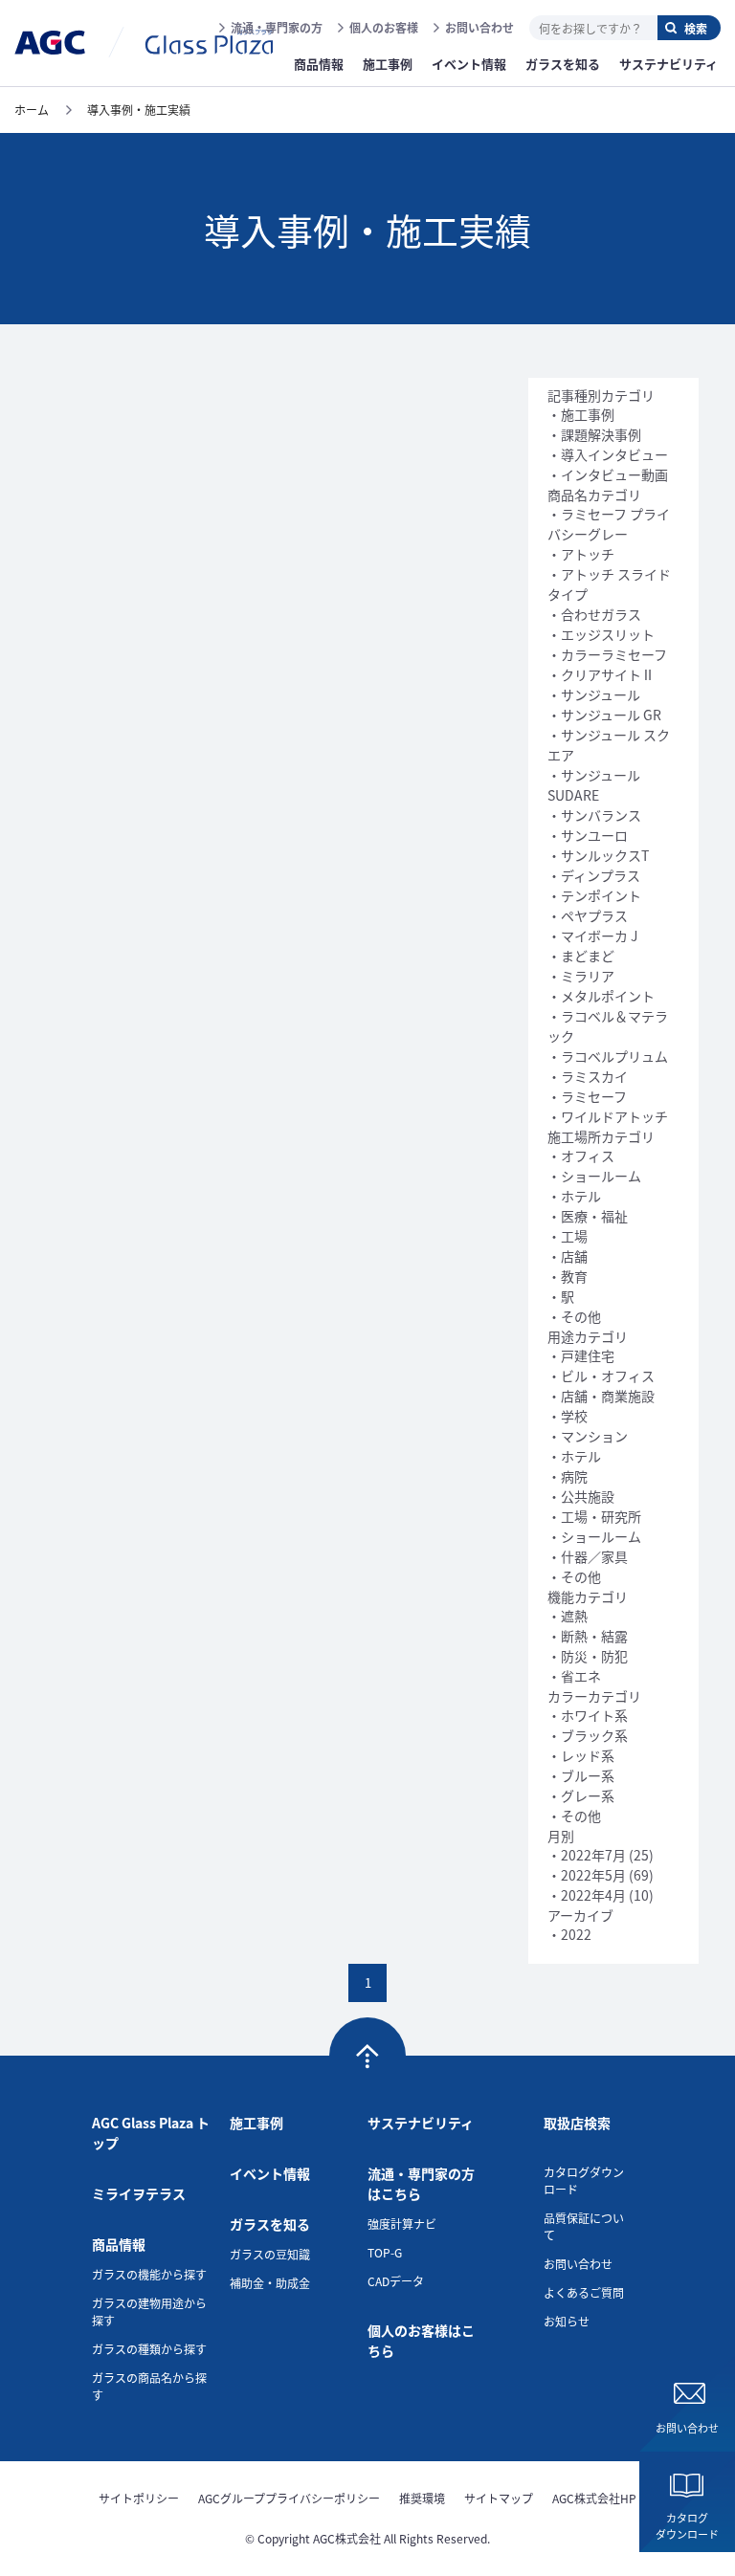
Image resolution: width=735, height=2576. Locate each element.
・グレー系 (581, 1795)
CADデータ (396, 2281)
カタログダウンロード (687, 2526)
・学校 (568, 1416)
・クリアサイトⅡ (601, 674)
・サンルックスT (598, 855)
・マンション (588, 1436)
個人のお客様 (384, 27)
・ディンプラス (594, 875)
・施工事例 (581, 414)
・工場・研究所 (594, 1516)
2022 (576, 1934)
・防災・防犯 (588, 1656)
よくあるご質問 (584, 2292)
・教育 (568, 1276)
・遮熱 (568, 1616)
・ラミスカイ (588, 1076)
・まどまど (581, 956)
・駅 (561, 1296)
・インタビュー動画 (608, 474)
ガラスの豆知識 (270, 2254)
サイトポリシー (139, 2498)
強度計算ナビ (402, 2224)
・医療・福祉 (588, 1216)
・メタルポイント (601, 996)
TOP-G (385, 2252)
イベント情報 (270, 2173)
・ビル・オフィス (601, 1376)
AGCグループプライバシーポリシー (289, 2498)
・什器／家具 (588, 1556)
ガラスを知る (270, 2224)
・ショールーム (594, 1176)
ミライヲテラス (139, 2193)
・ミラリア (581, 976)
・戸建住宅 (581, 1355)
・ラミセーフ (587, 1096)
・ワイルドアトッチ (608, 1116)
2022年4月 (593, 1895)
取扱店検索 (577, 2123)
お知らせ (567, 2321)
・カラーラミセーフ (607, 654)
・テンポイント (594, 895)
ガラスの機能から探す (149, 2274)
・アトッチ (581, 554)
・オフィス (581, 1156)
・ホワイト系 (588, 1715)
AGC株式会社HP (594, 2498)
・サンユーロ (588, 835)
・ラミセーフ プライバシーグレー (609, 524)
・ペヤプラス (588, 915)
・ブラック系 (588, 1735)
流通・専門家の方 (277, 27)
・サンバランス (594, 815)
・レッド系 (581, 1755)
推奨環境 (422, 2498)
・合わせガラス (594, 614)
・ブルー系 (581, 1775)
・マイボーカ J (593, 936)
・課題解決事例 (594, 434)
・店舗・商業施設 (601, 1396)
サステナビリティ (421, 2123)
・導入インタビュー (608, 454)
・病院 (568, 1476)
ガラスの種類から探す (149, 2349)
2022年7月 (593, 1855)
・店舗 (568, 1256)
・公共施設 (581, 1496)
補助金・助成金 (270, 2283)
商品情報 (119, 2244)
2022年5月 (593, 1875)
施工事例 (256, 2123)
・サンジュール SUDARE (594, 785)
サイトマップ (499, 2498)
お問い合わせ (479, 27)
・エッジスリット (601, 634)
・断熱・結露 (588, 1636)
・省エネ (574, 1676)
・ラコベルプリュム (608, 1056)
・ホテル (574, 1196)
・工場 (568, 1236)
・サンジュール (594, 694)
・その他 (574, 1316)
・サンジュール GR (604, 715)
